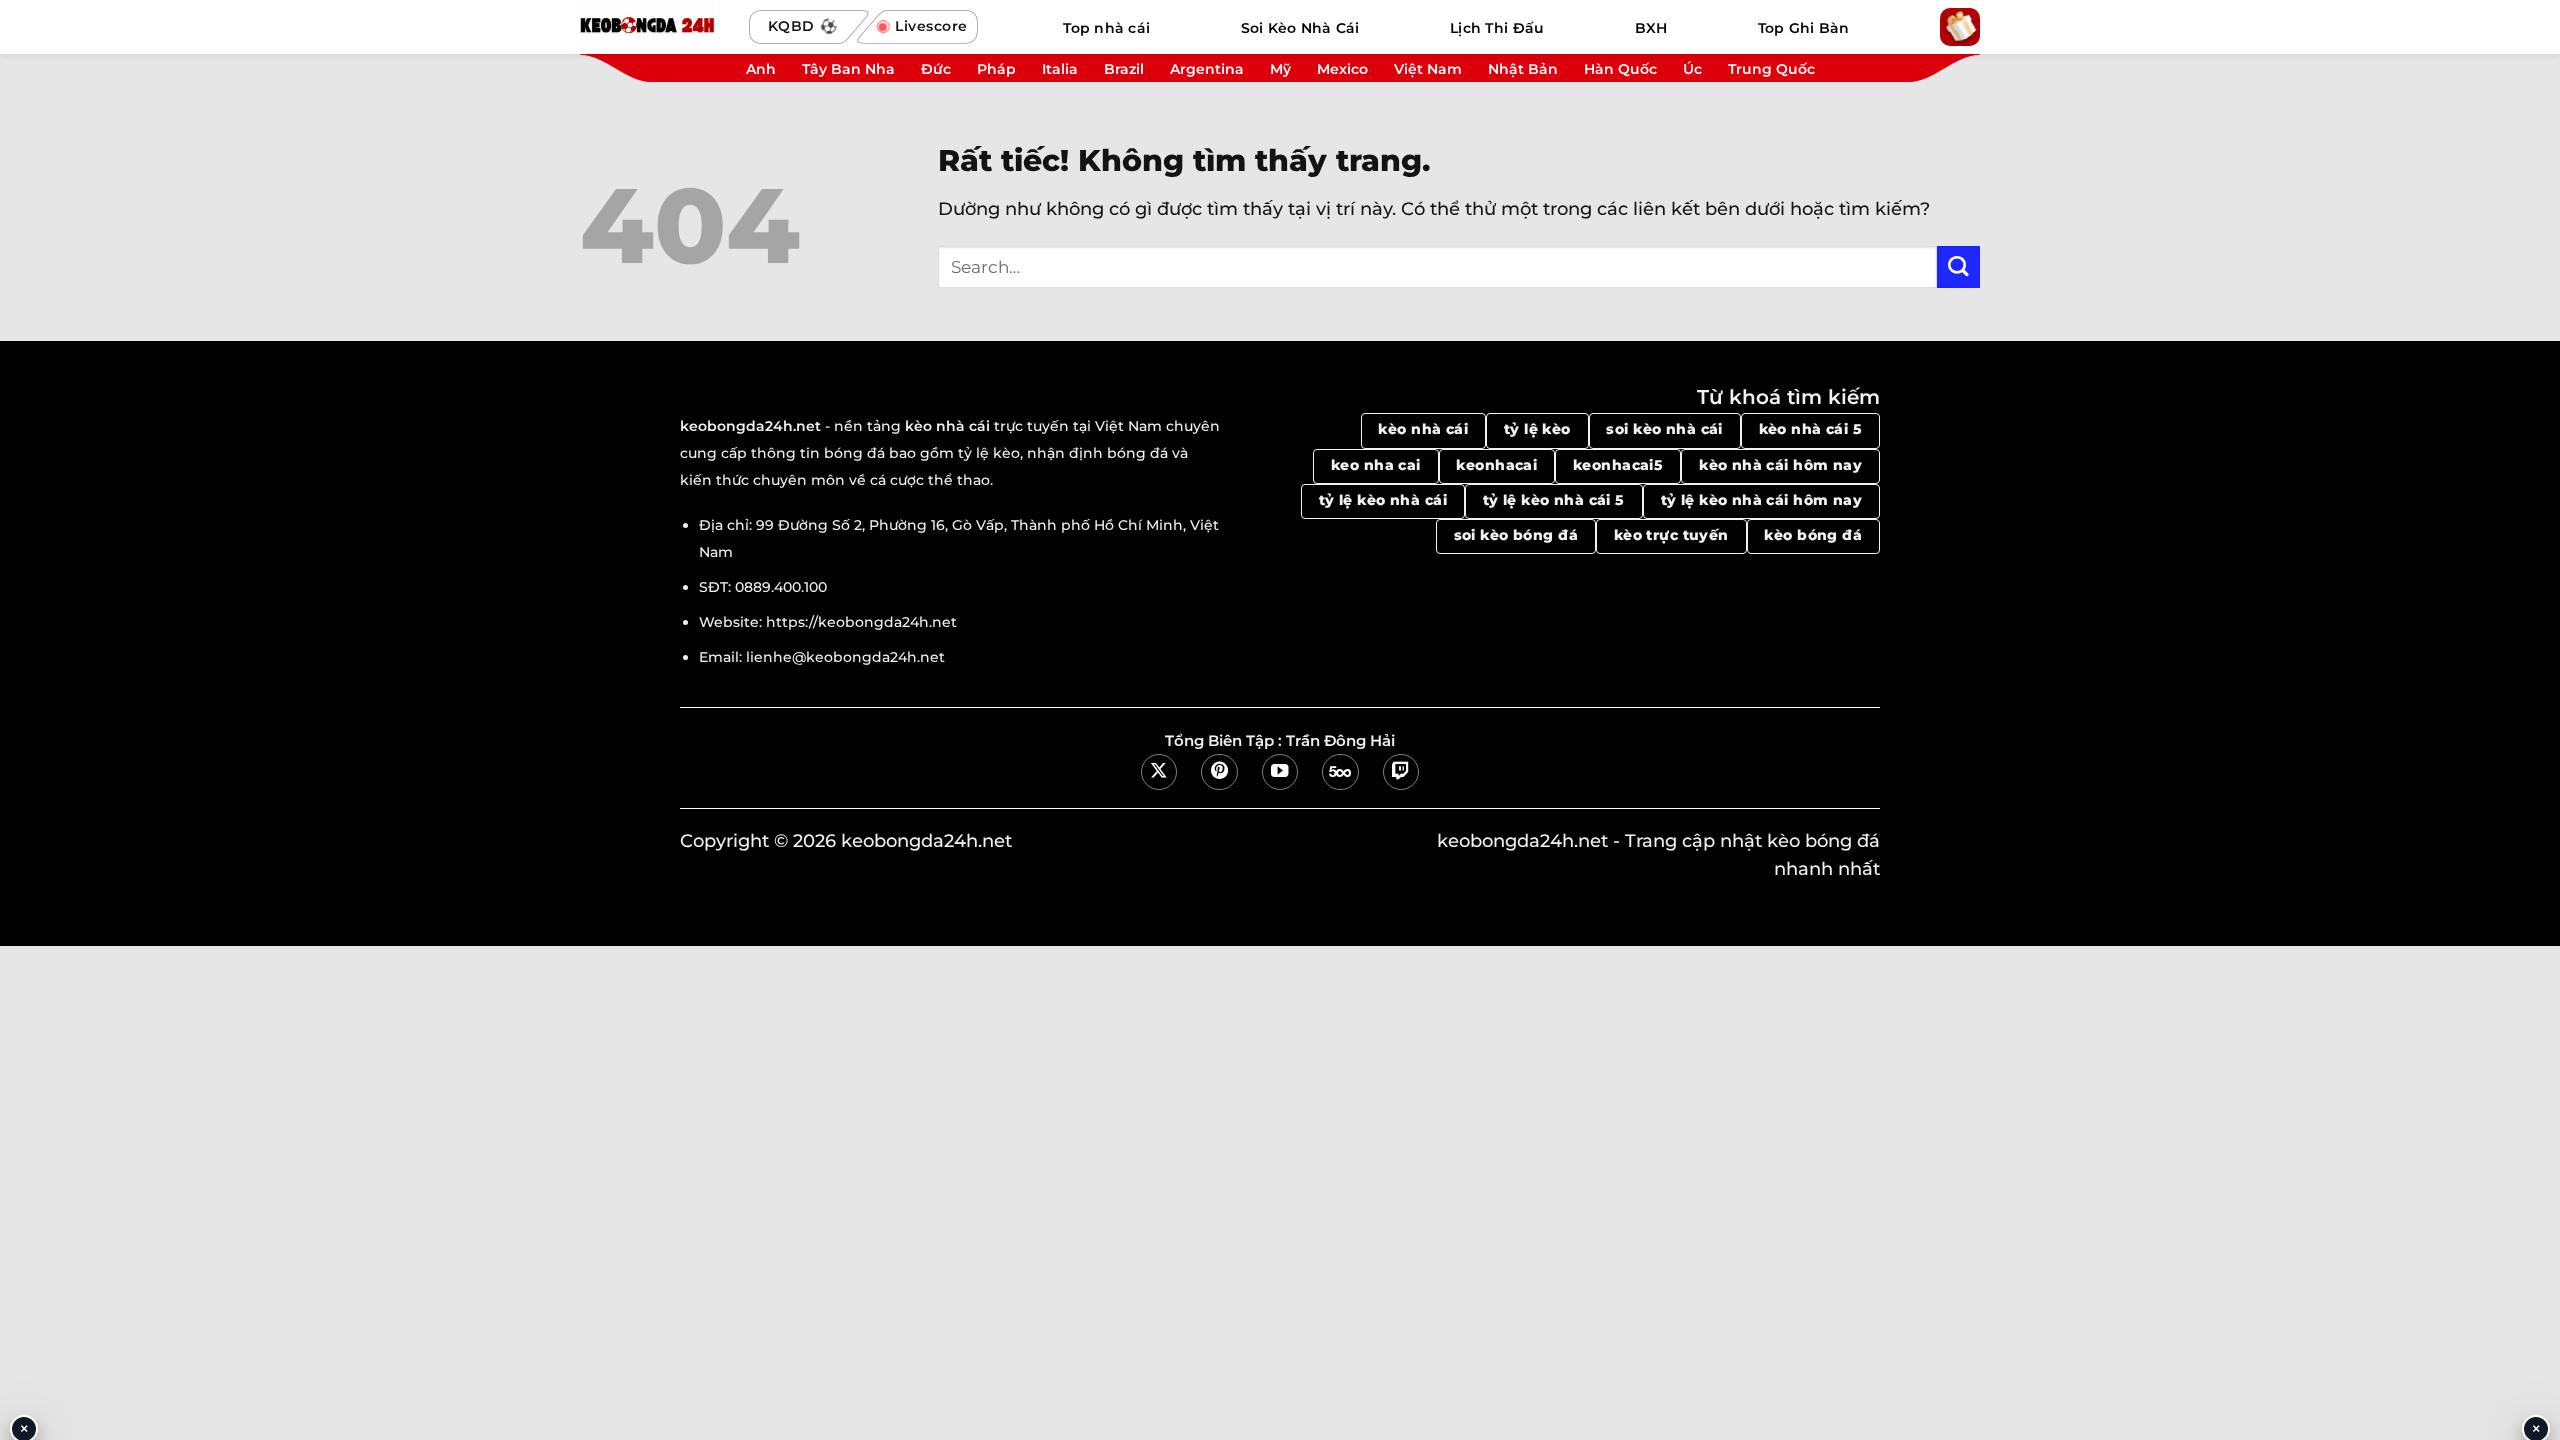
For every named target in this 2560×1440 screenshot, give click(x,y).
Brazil (1124, 69)
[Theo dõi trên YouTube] (1280, 772)
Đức (936, 69)
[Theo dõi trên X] (1159, 772)
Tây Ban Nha (848, 69)
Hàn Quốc (1620, 69)
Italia (1060, 69)
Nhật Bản (1523, 69)
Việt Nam (1428, 69)
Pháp (996, 69)
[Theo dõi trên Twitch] (1401, 772)
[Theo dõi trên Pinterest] (1219, 772)
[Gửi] (1958, 267)
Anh (761, 69)
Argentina (1207, 69)
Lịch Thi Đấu (1497, 28)
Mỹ (1280, 69)
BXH (1651, 28)
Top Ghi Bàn (1804, 28)
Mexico (1342, 69)
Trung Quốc (1771, 69)
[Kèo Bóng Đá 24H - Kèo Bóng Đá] (655, 27)
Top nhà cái (1106, 28)
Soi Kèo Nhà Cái (1300, 28)
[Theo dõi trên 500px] (1340, 772)
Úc (1692, 69)
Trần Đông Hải (1340, 741)
